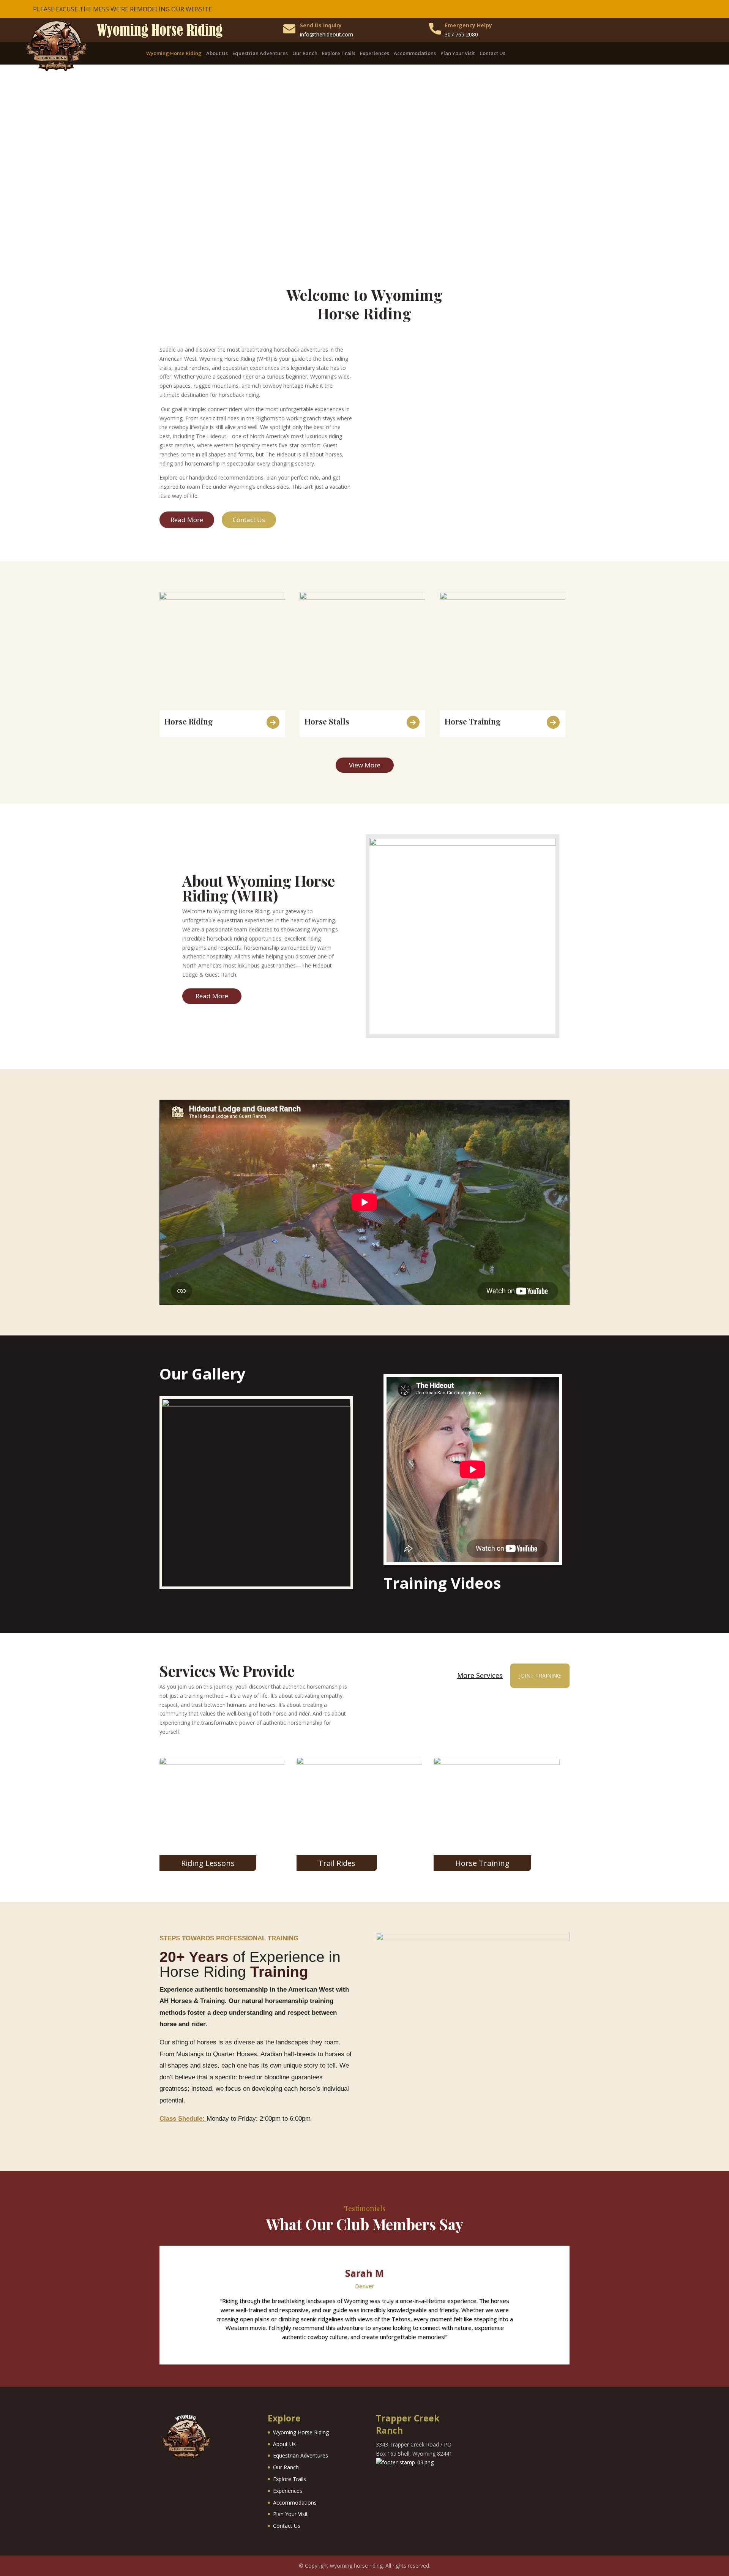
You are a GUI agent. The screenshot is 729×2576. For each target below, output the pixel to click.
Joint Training (540, 1676)
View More (365, 765)
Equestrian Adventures (260, 54)
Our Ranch (305, 54)
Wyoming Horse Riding (174, 54)
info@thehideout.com (327, 34)
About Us (217, 54)
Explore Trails (339, 54)
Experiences (375, 54)
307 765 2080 (461, 34)
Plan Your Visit (458, 54)
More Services (480, 1676)
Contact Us (492, 54)
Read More (187, 520)
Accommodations (415, 54)
